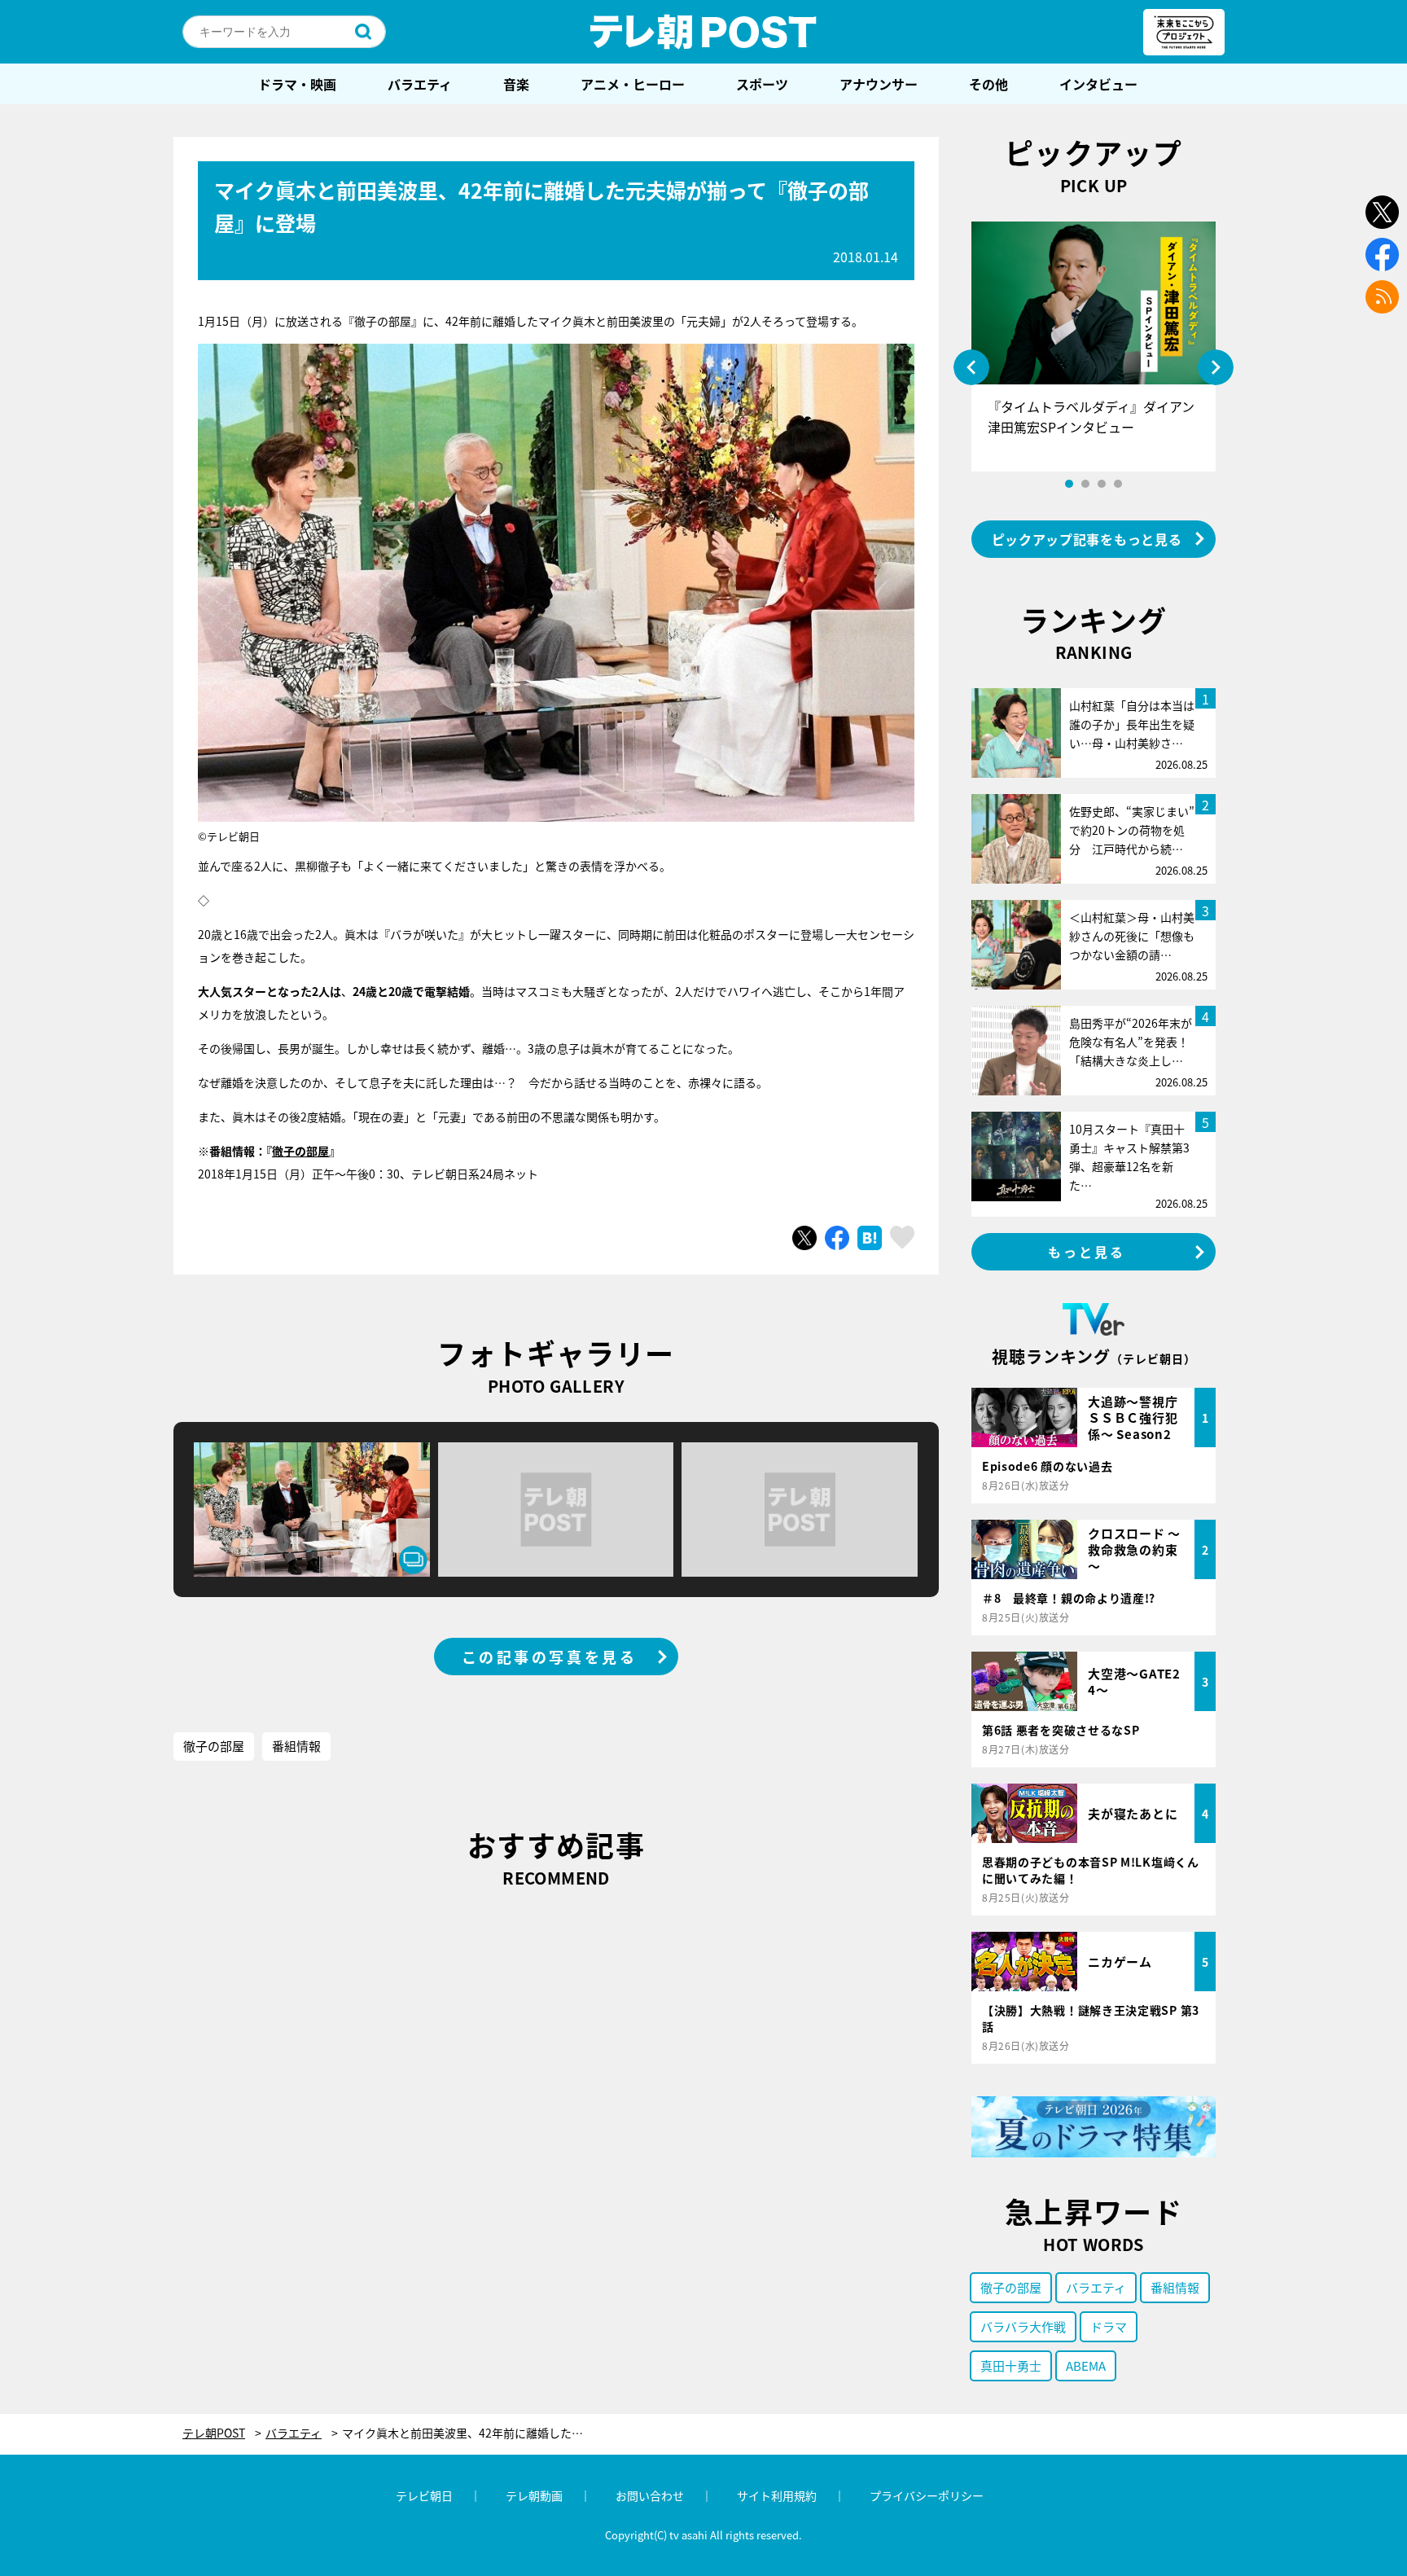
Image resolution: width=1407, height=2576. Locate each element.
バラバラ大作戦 (1023, 2326)
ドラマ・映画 (297, 84)
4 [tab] (1118, 484)
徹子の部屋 (300, 1151)
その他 (988, 84)
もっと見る (1087, 1252)
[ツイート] (804, 1238)
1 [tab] (1069, 484)
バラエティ (420, 84)
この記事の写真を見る (550, 1657)
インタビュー (1098, 84)
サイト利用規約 (777, 2495)
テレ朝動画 (534, 2495)
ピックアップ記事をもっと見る (1087, 539)
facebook (1382, 255)
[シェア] (837, 1238)
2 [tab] (1085, 484)
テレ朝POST (703, 32)
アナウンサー (879, 84)
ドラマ (1109, 2326)
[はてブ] (870, 1238)
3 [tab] (1102, 484)
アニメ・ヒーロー (633, 84)
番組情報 (296, 1746)
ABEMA (1086, 2365)
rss (1382, 297)
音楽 (516, 84)
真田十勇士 (1011, 2365)
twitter (1382, 212)
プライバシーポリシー (927, 2495)
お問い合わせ (650, 2495)
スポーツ (762, 84)
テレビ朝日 (424, 2495)
